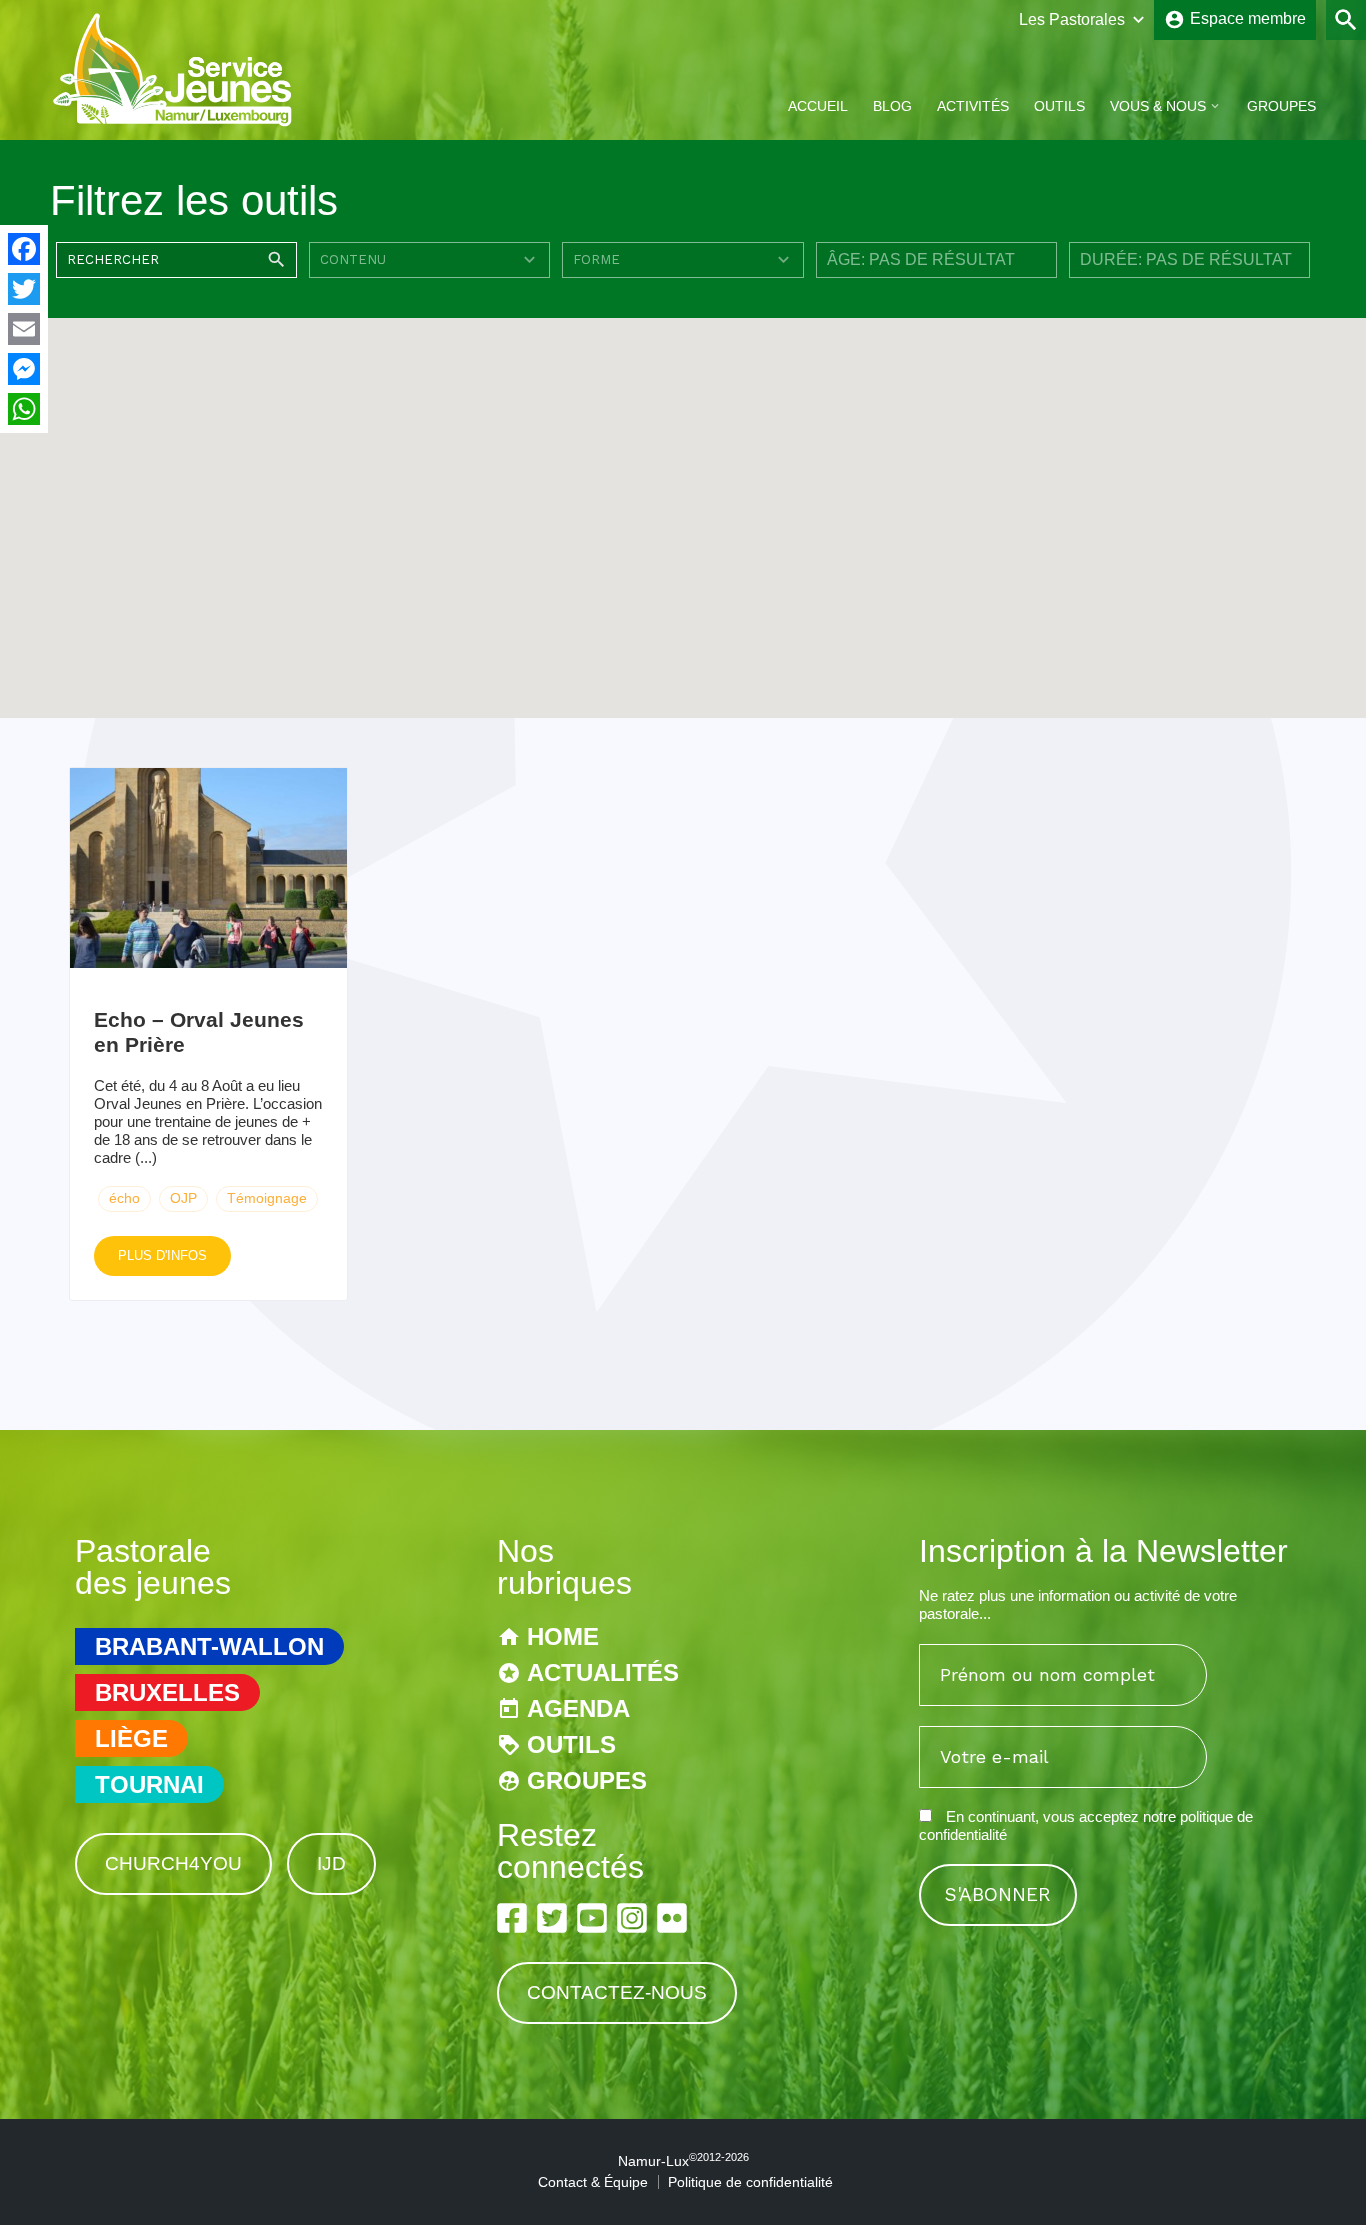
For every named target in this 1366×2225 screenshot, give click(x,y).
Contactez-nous (617, 1992)
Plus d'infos (162, 1255)
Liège (131, 1738)
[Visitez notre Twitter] (552, 1918)
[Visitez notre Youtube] (592, 1918)
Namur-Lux (683, 2161)
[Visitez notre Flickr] (672, 1918)
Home (563, 1636)
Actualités (603, 1672)
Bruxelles (167, 1692)
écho (124, 1198)
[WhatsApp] (24, 409)
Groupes (1281, 106)
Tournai (149, 1784)
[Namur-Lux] (173, 123)
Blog (892, 106)
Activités (973, 106)
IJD (331, 1863)
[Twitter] (24, 289)
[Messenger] (24, 369)
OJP (183, 1198)
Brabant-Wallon (209, 1646)
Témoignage (267, 1198)
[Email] (24, 329)
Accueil (818, 106)
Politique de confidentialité (750, 2182)
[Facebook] (24, 249)
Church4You (173, 1863)
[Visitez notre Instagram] (632, 1918)
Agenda (578, 1708)
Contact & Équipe (593, 2182)
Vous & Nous (1158, 106)
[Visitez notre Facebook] (512, 1918)
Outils (1059, 106)
